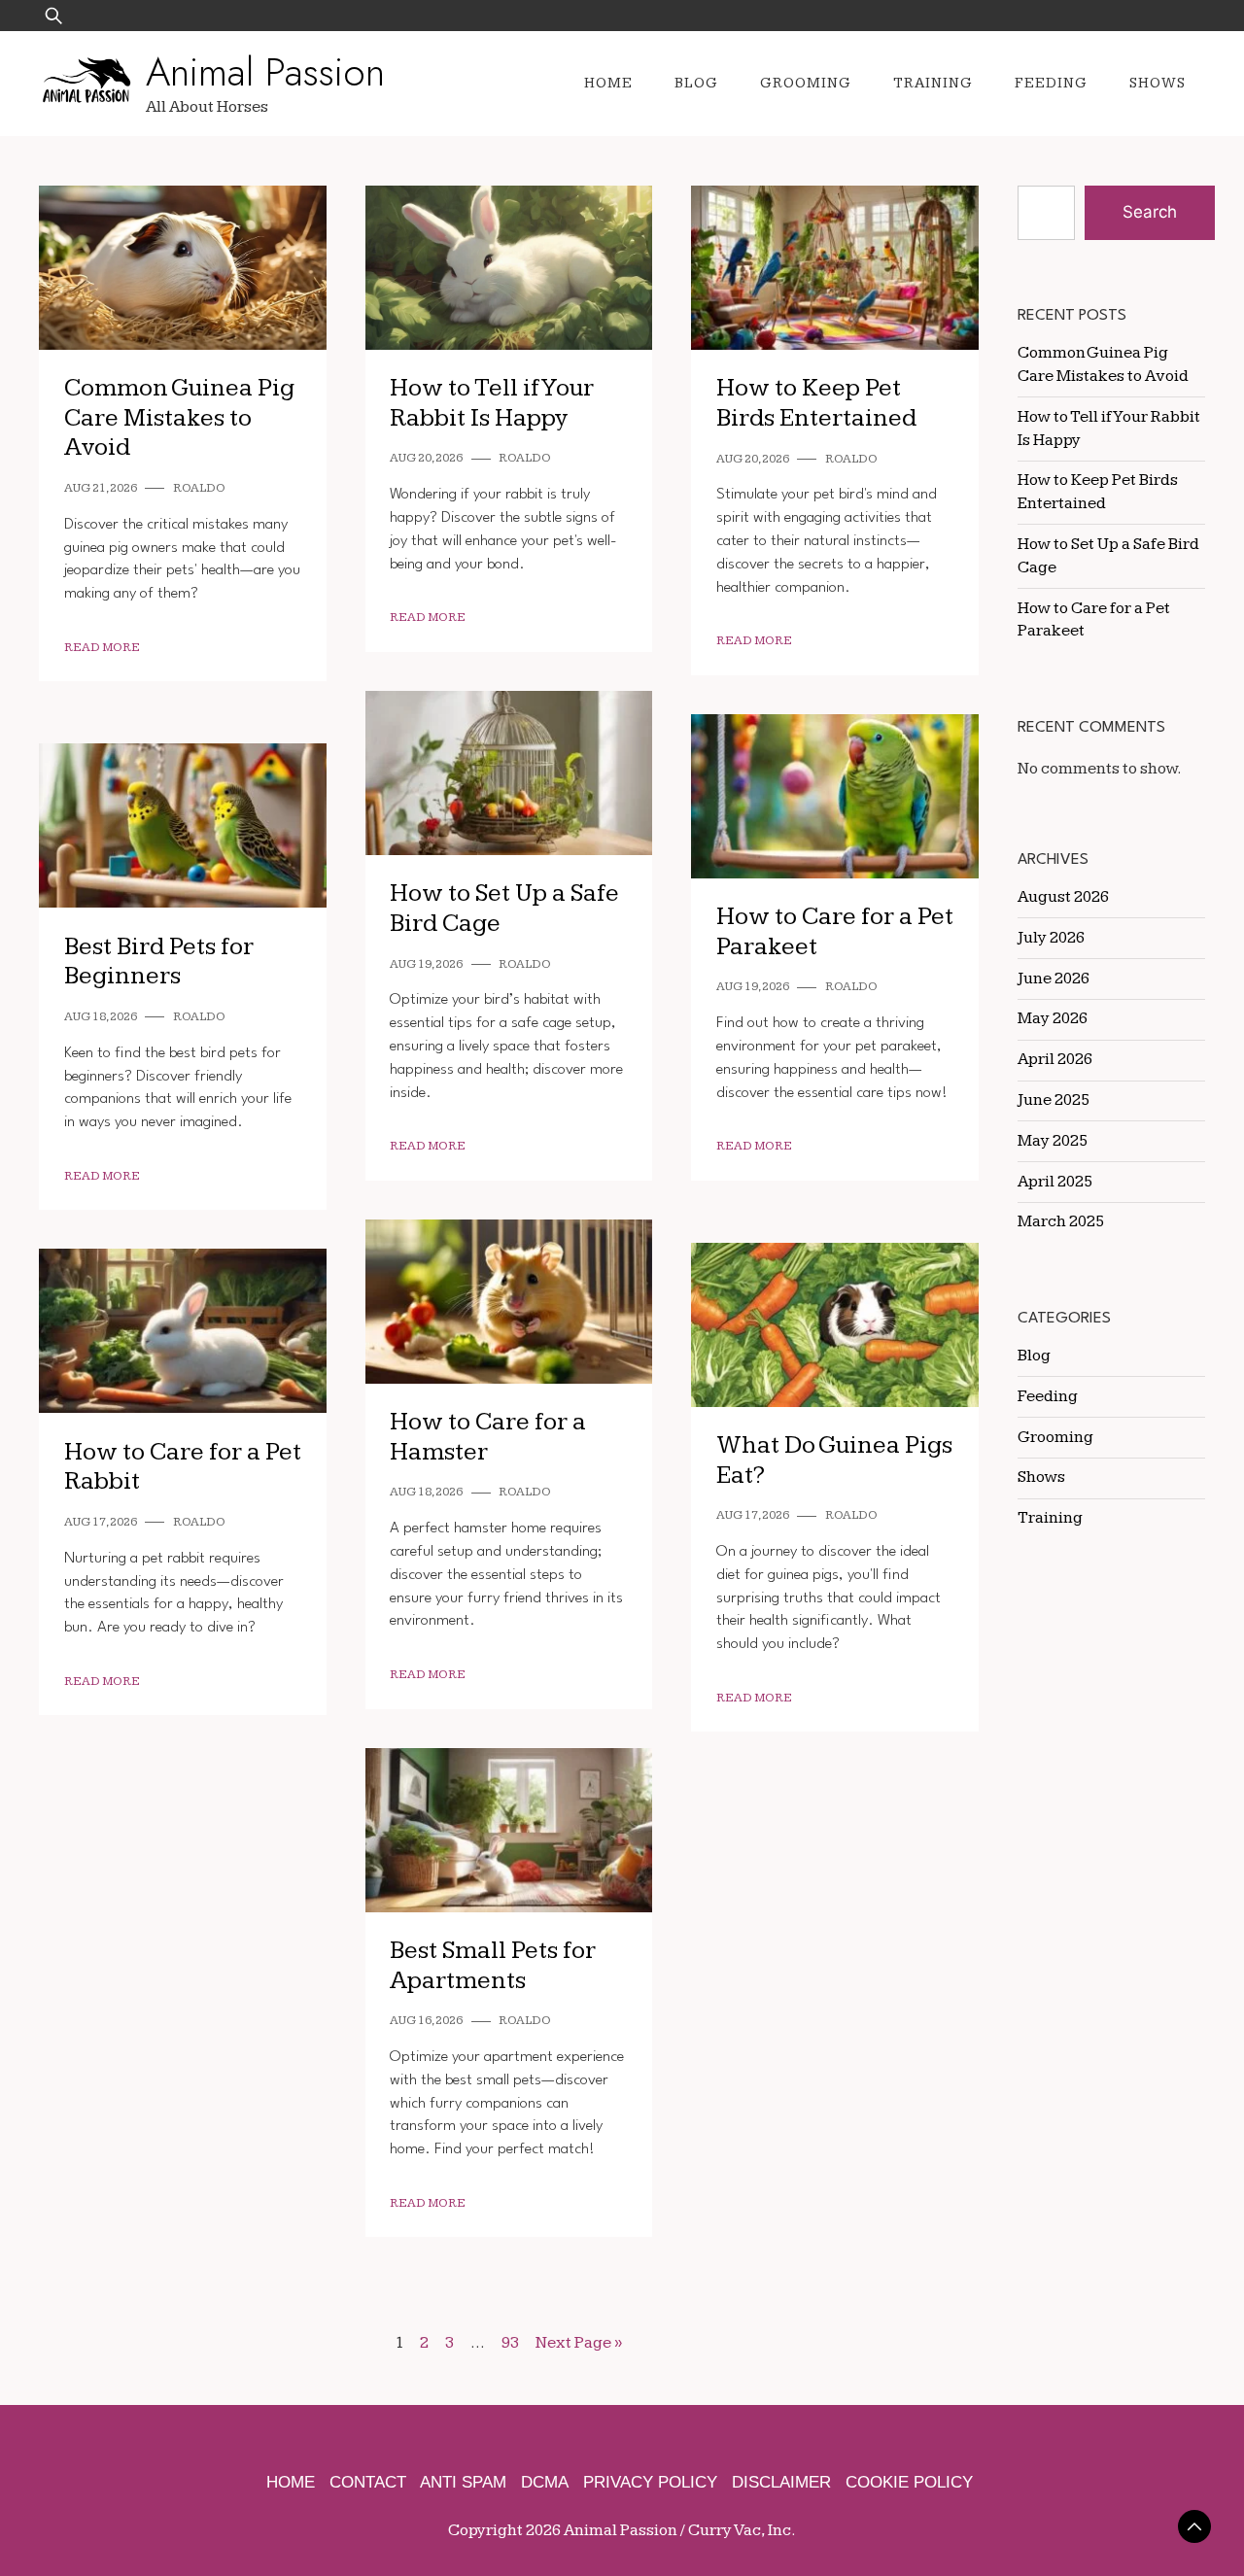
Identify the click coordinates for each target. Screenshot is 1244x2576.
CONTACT (368, 2482)
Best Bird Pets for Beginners (159, 962)
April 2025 (1055, 1182)
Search (1150, 212)
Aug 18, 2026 (101, 1017)
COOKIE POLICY (909, 2482)
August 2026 (1063, 897)
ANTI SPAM (463, 2482)
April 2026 (1055, 1059)
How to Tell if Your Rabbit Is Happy (492, 403)
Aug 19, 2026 (426, 964)
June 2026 (1054, 979)
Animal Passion (265, 72)
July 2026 (1051, 938)
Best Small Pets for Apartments (493, 1966)
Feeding (1051, 83)
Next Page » (579, 2343)
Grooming (806, 83)
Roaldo (199, 488)
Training (933, 83)
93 (510, 2343)
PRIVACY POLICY (650, 2482)
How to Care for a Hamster (488, 1437)
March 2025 (1061, 1221)
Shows (1158, 83)
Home (608, 83)
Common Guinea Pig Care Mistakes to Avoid (179, 418)
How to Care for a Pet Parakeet (835, 932)
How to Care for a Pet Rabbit (183, 1467)
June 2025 (1054, 1100)
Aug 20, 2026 (426, 458)
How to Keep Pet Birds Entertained (816, 403)
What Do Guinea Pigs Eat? (834, 1460)
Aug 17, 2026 (753, 1515)
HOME (291, 2482)
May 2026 (1053, 1018)
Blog (696, 83)
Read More (102, 648)
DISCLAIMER (781, 2482)
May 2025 (1053, 1141)
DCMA (545, 2482)
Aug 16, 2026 (426, 2021)
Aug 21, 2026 (101, 488)
